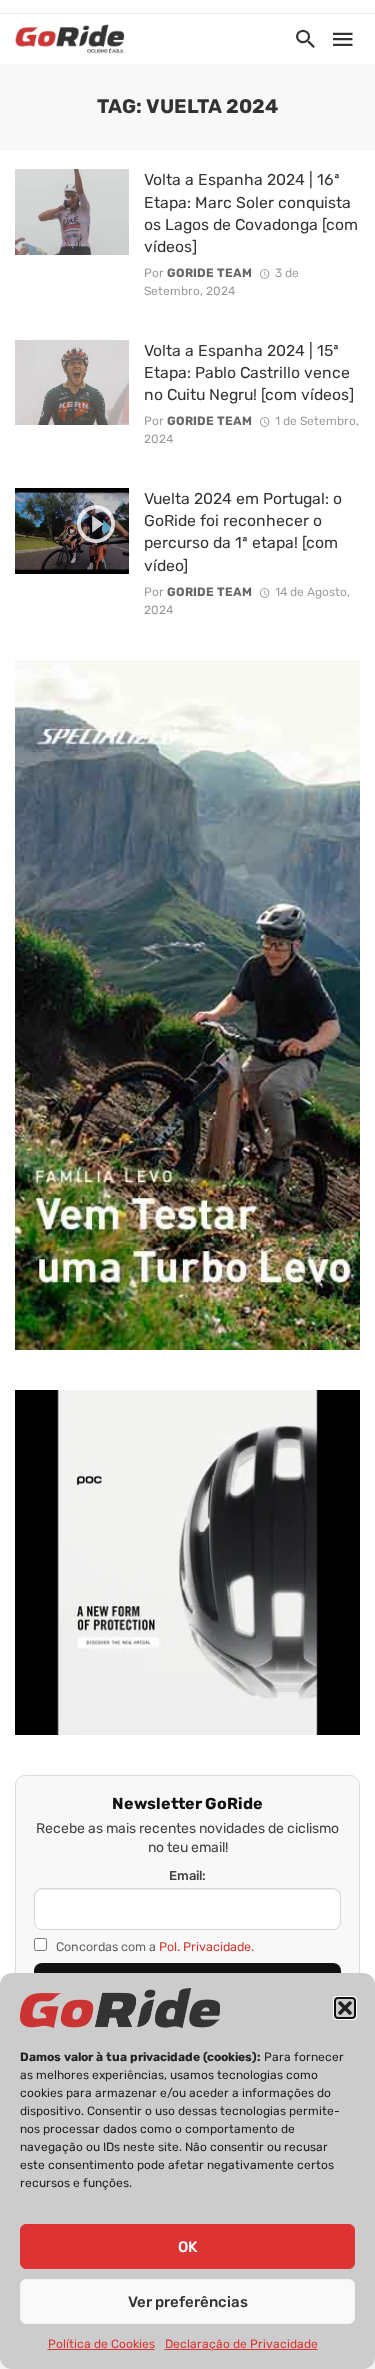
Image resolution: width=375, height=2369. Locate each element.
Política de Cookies (101, 2344)
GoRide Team (209, 273)
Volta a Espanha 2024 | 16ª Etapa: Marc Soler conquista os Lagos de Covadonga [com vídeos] (251, 212)
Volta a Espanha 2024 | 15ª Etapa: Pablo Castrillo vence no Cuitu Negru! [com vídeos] (249, 372)
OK (187, 2247)
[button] (345, 2008)
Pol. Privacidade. (206, 1946)
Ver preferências (188, 2302)
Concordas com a (153, 1946)
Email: (187, 1875)
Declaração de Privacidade (241, 2344)
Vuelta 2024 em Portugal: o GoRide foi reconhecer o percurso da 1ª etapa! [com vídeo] (243, 531)
